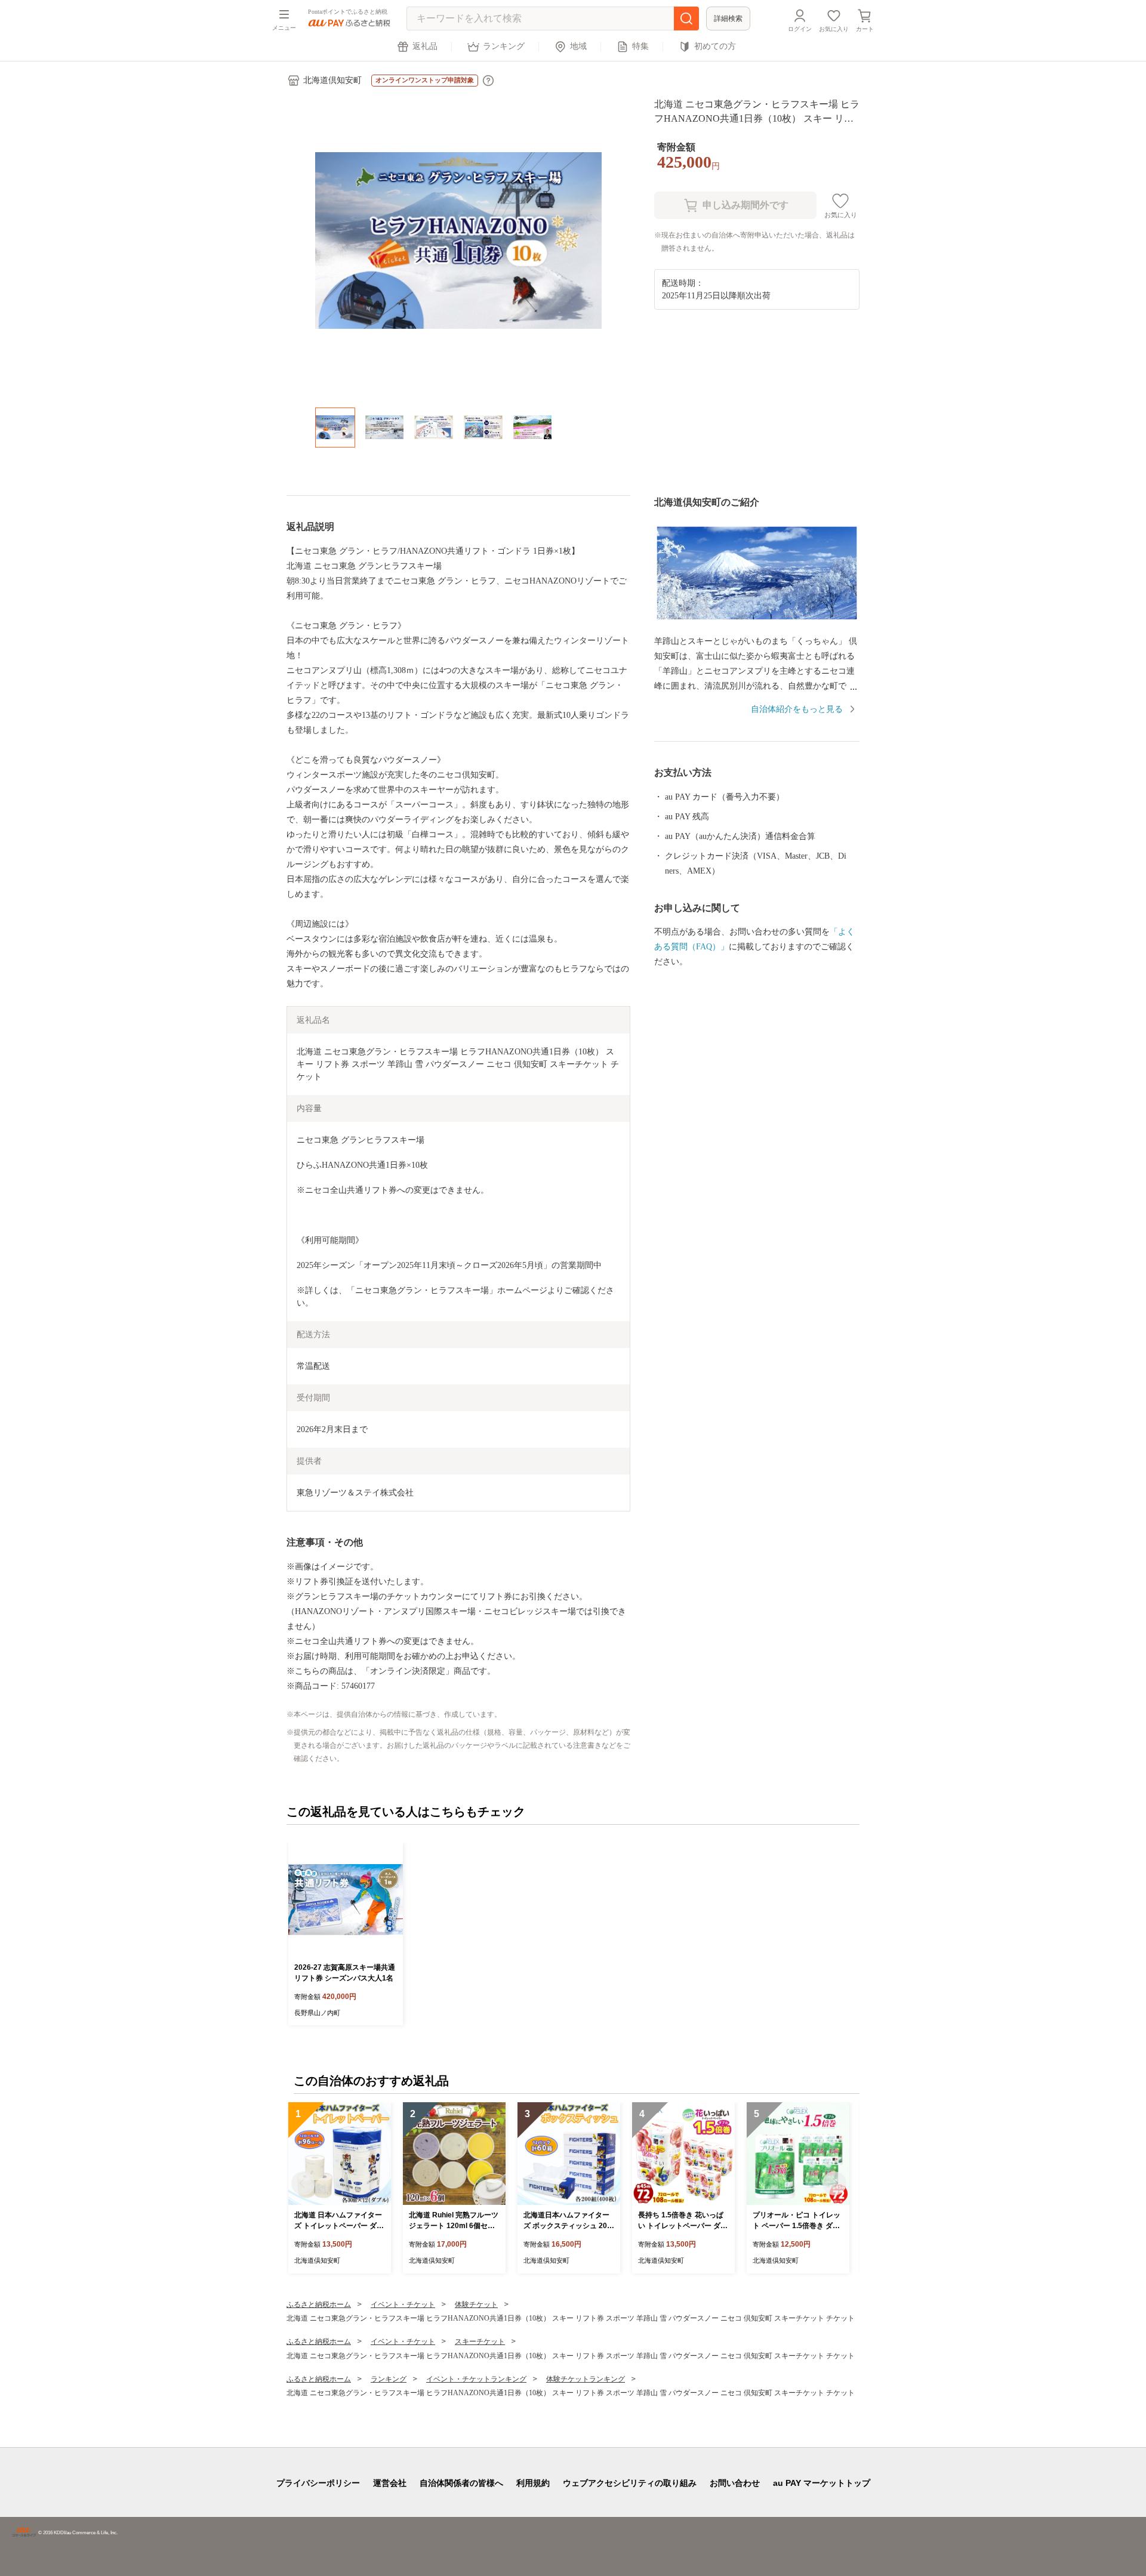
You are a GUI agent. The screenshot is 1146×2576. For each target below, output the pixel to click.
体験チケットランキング (586, 2379)
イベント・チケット (403, 2304)
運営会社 (390, 2483)
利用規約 (533, 2483)
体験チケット (476, 2304)
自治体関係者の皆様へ (461, 2483)
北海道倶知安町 (332, 80)
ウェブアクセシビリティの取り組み (630, 2483)
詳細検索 (728, 18)
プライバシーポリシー (318, 2483)
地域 (578, 46)
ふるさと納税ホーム (319, 2304)
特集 (640, 46)
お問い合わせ (735, 2483)
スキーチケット (480, 2341)
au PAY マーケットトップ (822, 2483)
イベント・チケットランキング (476, 2379)
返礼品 (425, 46)
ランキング (504, 46)
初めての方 (715, 46)
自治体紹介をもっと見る (797, 709)
